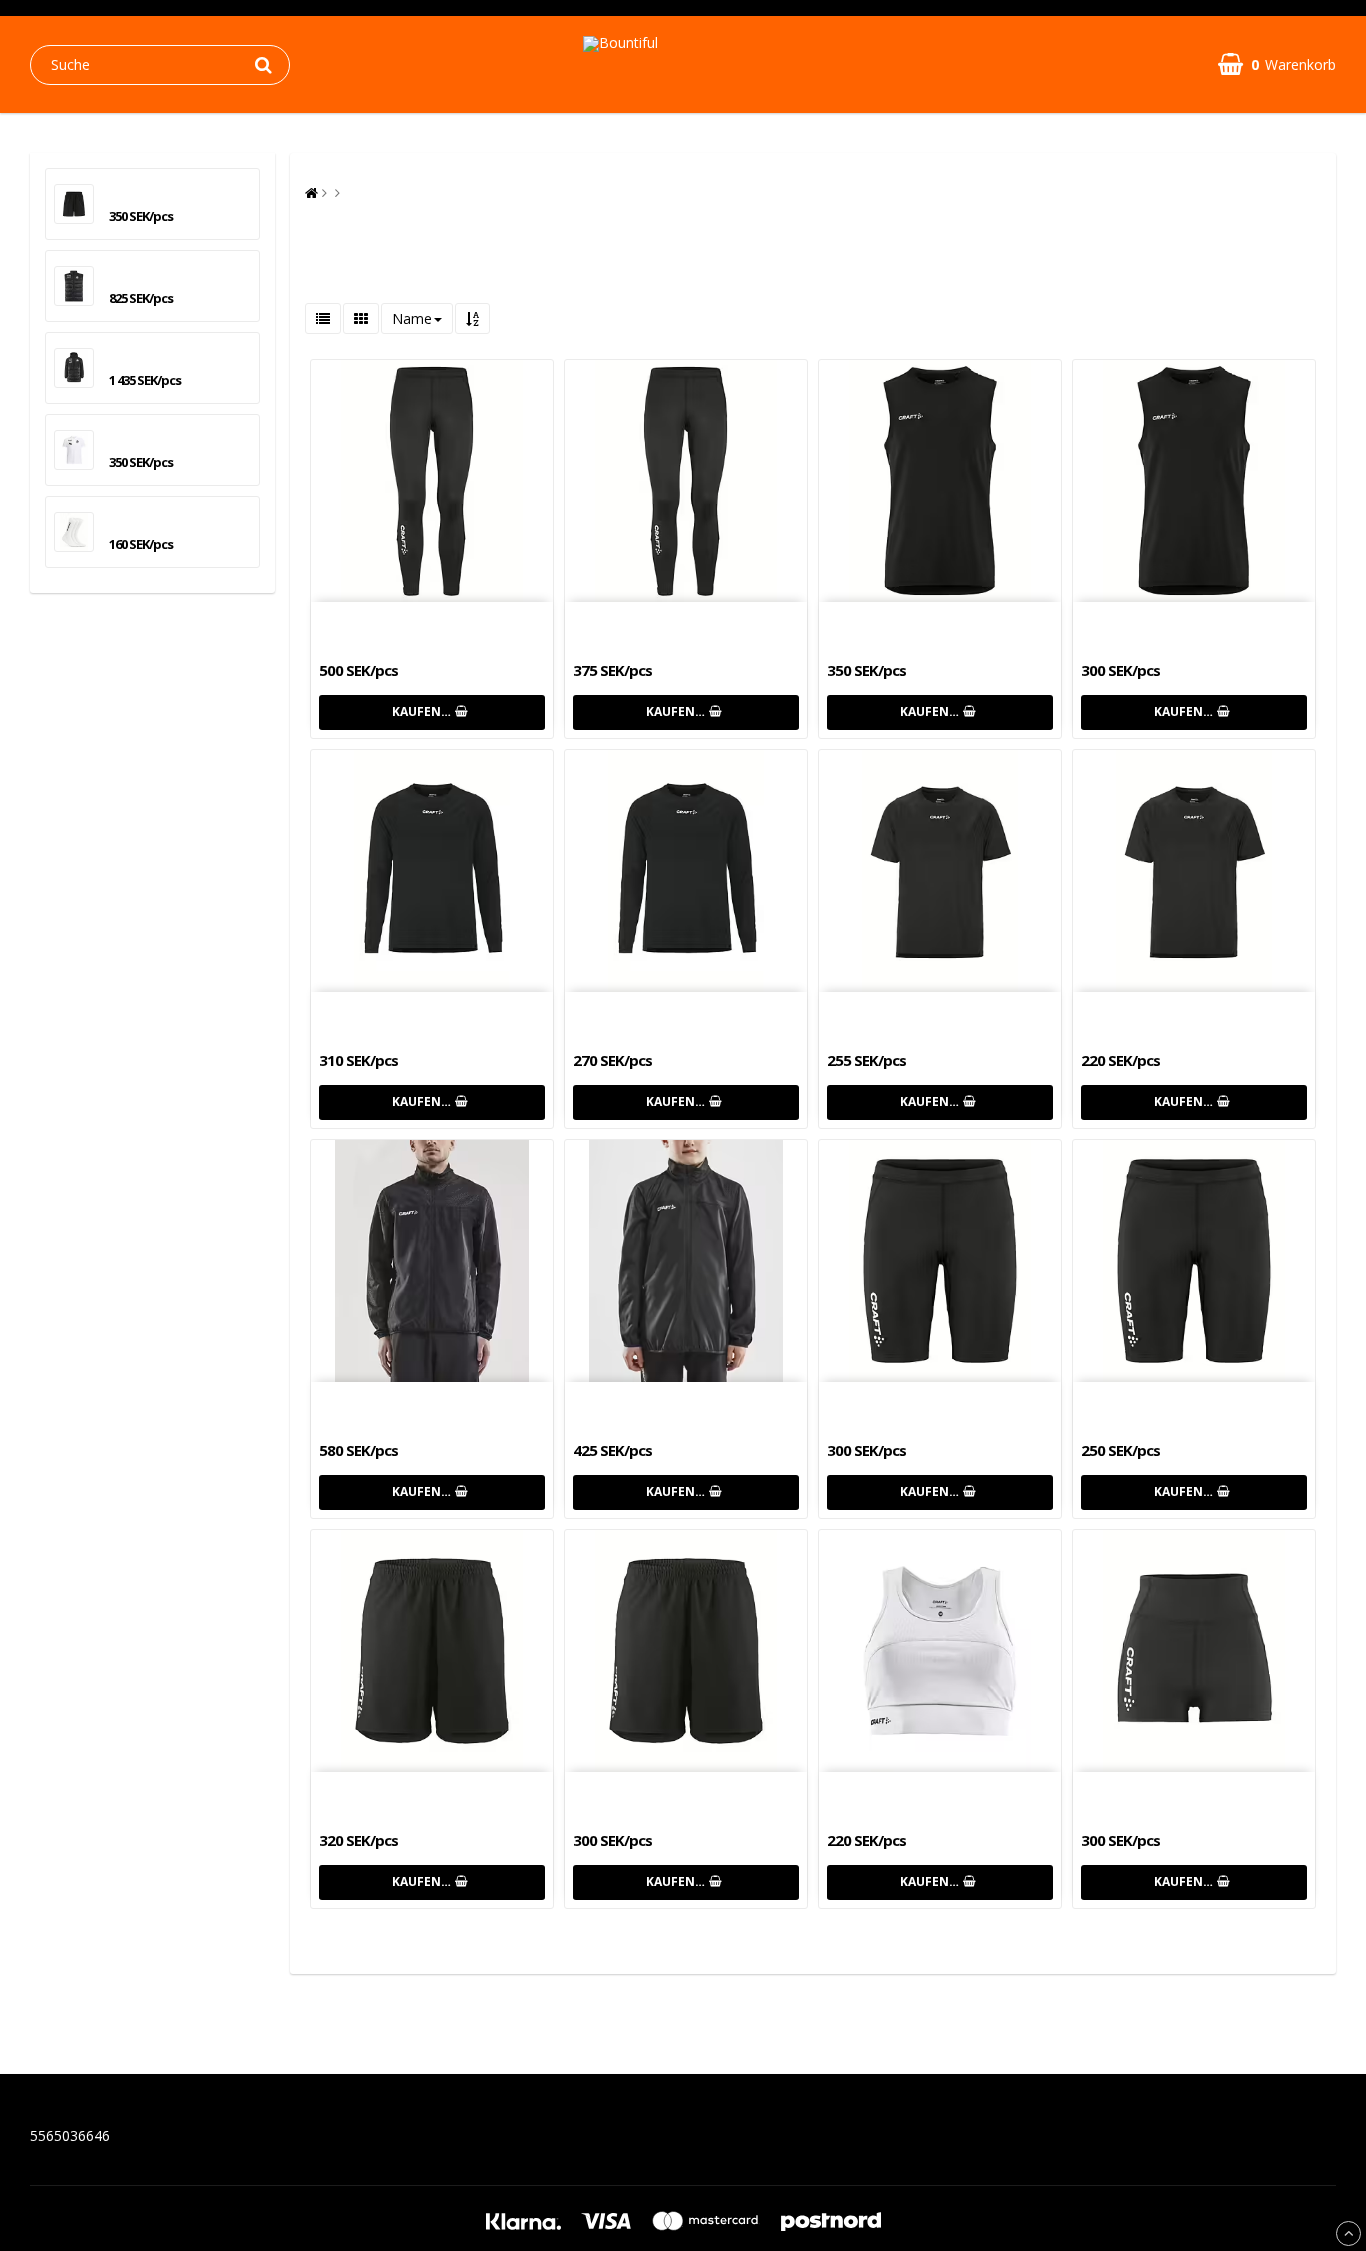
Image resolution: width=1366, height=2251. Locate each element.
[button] (1277, 64)
